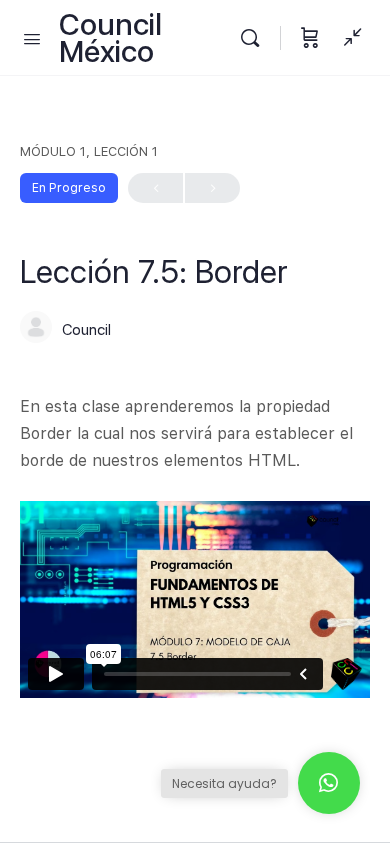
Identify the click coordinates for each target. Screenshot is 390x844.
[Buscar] (255, 37)
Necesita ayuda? (224, 783)
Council (86, 330)
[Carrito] (310, 37)
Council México (110, 38)
